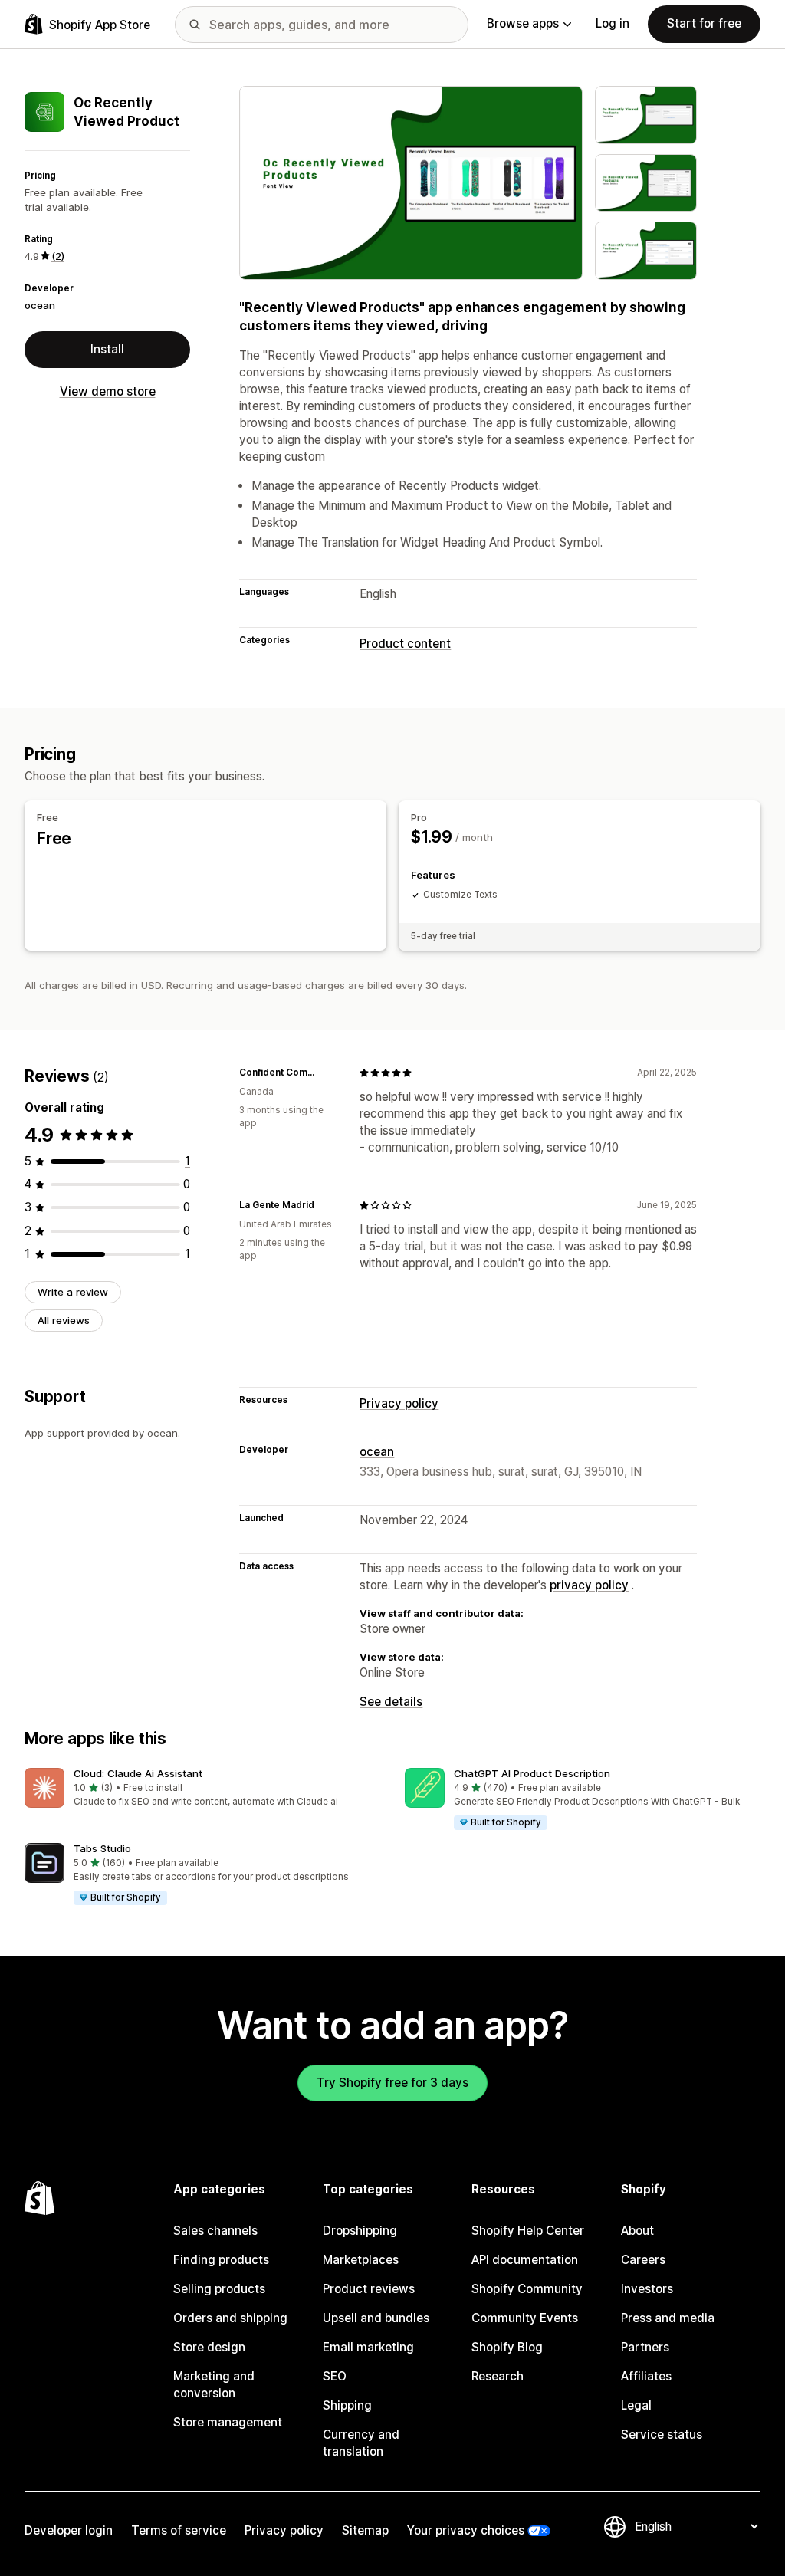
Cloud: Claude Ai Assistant (138, 1773)
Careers (643, 2260)
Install (107, 349)
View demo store (108, 391)
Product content (405, 644)
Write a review (73, 1292)
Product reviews (369, 2289)
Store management (228, 2422)
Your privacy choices (466, 2530)
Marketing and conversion (214, 2385)
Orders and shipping (230, 2318)
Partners (645, 2347)
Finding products (221, 2260)
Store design (209, 2347)
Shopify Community (527, 2289)
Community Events (525, 2318)
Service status (662, 2435)
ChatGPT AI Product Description (532, 1773)
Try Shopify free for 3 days (392, 2083)
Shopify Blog (507, 2347)
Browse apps (523, 23)
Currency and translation (361, 2443)
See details (391, 1702)
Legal (636, 2405)
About (637, 2231)
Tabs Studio (102, 1848)
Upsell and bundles (376, 2318)
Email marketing (368, 2347)
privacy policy (589, 1585)
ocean (40, 305)
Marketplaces (361, 2260)
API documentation (525, 2260)
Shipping (347, 2405)
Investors (647, 2289)
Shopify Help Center (528, 2231)
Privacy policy (399, 1403)
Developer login (69, 2530)
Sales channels (215, 2231)
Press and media (668, 2318)
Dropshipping (360, 2231)
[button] (202, 1788)
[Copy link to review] (329, 1073)
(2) (58, 256)
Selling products (219, 2289)
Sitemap (365, 2530)
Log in (613, 23)
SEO (335, 2376)
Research (498, 2376)
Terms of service (179, 2530)
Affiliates (646, 2376)
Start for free (704, 23)
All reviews (64, 1320)
